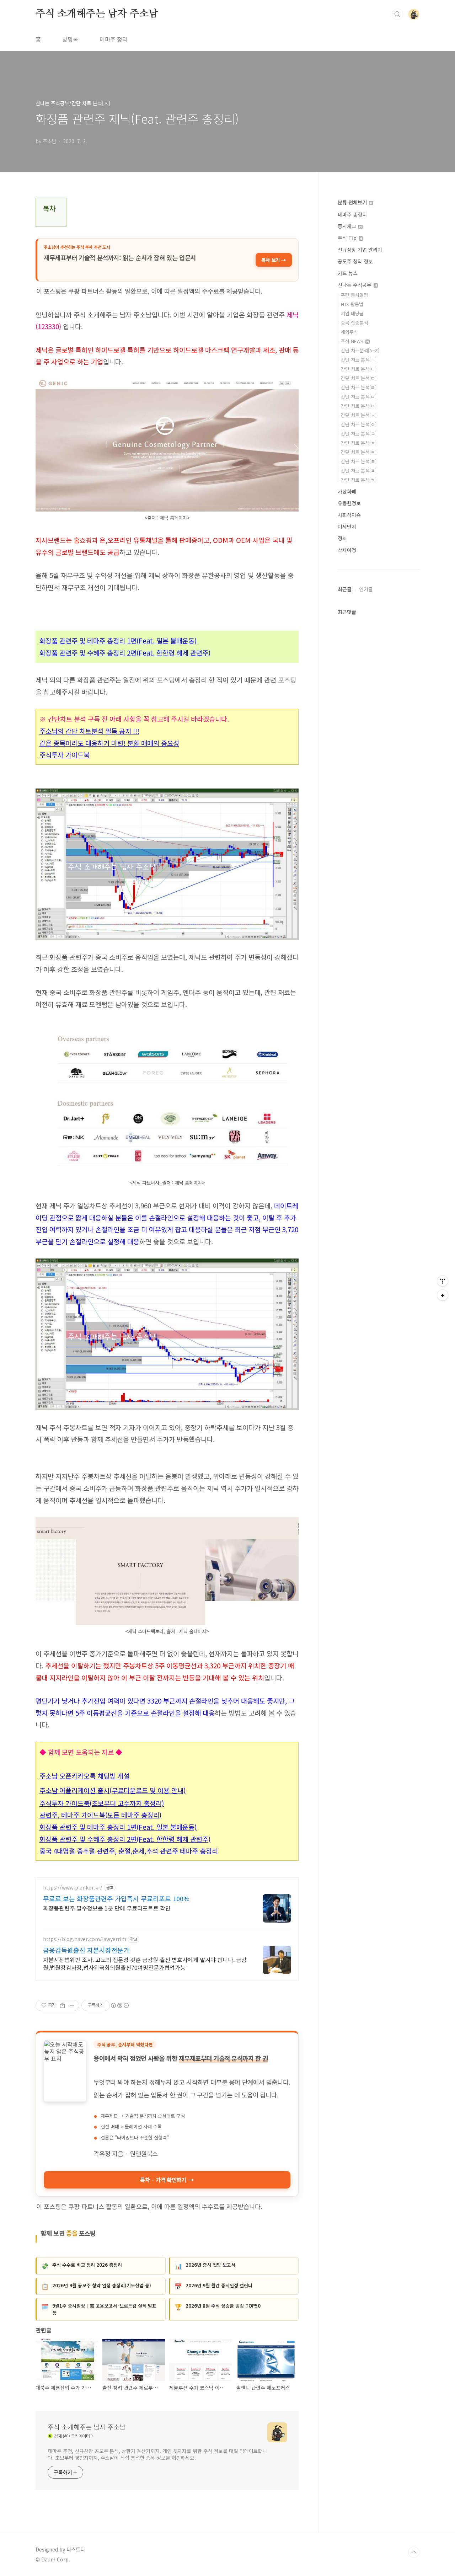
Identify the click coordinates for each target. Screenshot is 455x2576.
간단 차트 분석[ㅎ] (359, 480)
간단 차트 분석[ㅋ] (359, 452)
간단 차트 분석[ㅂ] (359, 406)
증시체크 (348, 226)
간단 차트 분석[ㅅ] (359, 415)
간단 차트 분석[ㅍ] (359, 471)
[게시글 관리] (71, 2005)
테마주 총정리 (352, 214)
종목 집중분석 (354, 323)
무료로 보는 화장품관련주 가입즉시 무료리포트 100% (116, 1898)
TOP (414, 2552)
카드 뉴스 (348, 273)
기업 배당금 (352, 313)
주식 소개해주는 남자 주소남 (97, 14)
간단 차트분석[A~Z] (360, 350)
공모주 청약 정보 (355, 261)
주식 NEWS (353, 341)
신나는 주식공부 (355, 285)
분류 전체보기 (353, 202)
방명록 (70, 39)
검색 (397, 14)
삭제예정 (347, 550)
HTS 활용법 (352, 304)
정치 (342, 538)
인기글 (366, 589)
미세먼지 (347, 527)
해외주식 (349, 332)
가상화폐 (347, 491)
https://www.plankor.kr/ (73, 1888)
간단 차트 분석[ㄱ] (359, 360)
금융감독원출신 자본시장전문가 (86, 1950)
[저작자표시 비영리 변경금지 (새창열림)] (119, 2005)
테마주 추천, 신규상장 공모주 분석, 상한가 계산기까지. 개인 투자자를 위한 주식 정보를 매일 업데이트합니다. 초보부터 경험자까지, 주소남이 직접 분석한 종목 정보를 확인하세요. (157, 2454)
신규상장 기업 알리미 (360, 250)
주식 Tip (348, 238)
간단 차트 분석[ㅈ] (359, 434)
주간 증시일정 (354, 295)
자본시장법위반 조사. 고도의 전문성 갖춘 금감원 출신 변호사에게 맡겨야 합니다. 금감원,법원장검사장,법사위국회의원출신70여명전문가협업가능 (145, 1963)
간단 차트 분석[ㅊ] (359, 443)
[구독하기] (443, 1295)
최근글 (345, 589)
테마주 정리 (114, 39)
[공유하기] (62, 2005)
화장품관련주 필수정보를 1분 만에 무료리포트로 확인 (107, 1908)
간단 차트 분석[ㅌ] (359, 461)
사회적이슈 (349, 515)
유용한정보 (349, 503)
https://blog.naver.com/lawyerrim (85, 1939)
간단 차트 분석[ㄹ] (359, 387)
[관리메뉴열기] (443, 1281)
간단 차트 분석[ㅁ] (359, 397)
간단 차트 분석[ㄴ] (359, 369)
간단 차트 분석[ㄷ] (359, 378)
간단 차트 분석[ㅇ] (359, 424)
